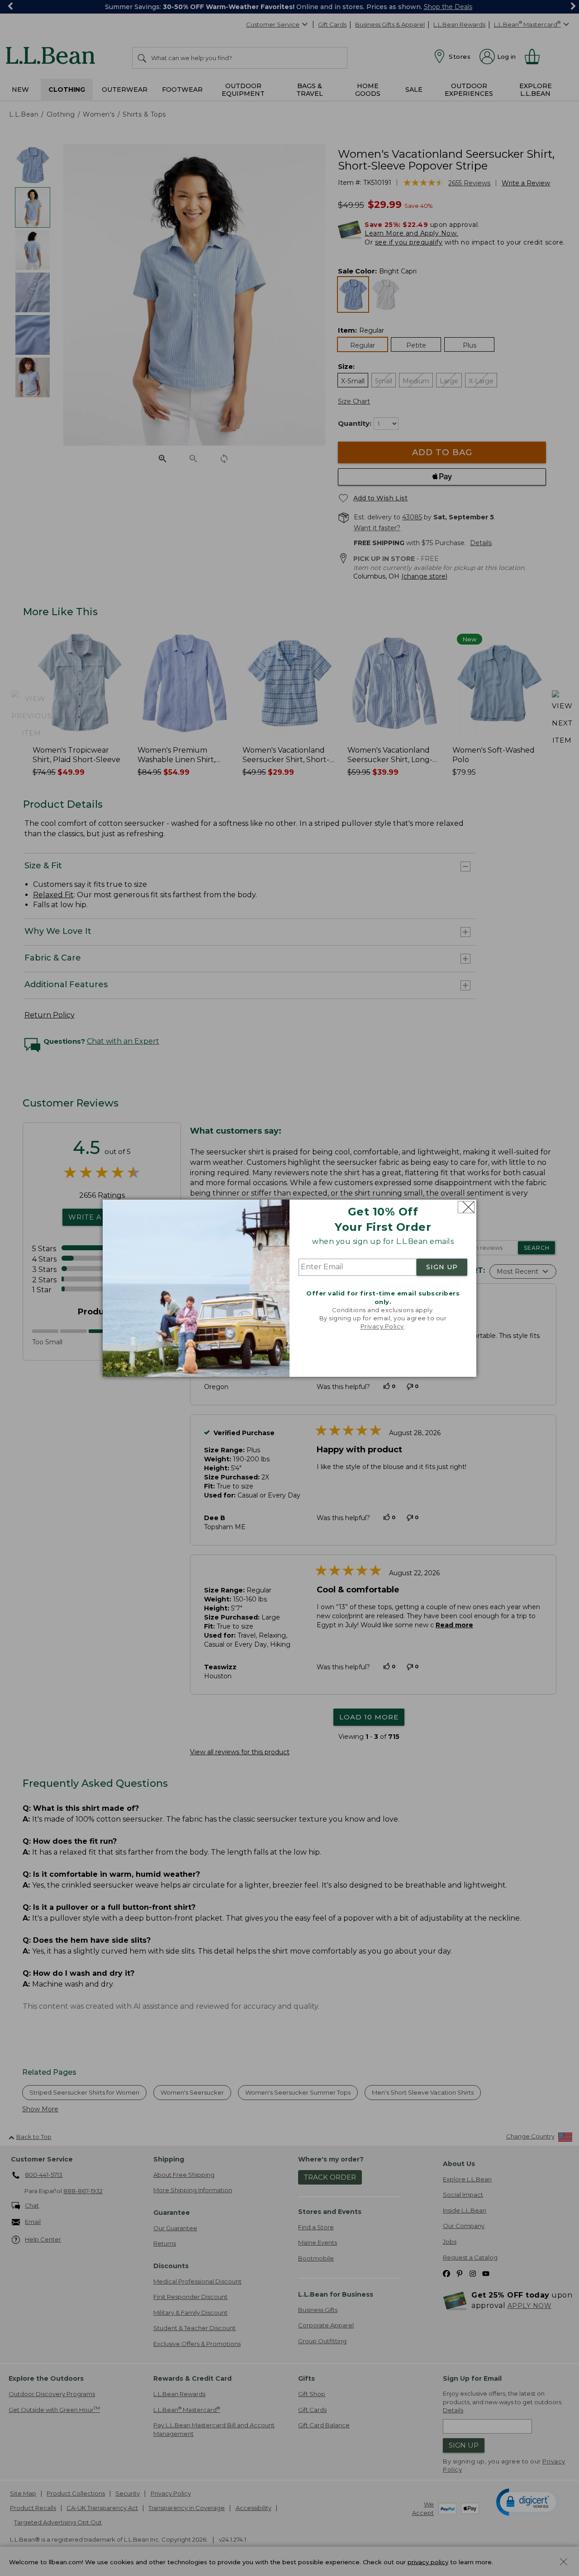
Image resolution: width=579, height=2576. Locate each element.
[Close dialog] (466, 1207)
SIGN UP (442, 1267)
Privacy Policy (382, 1327)
